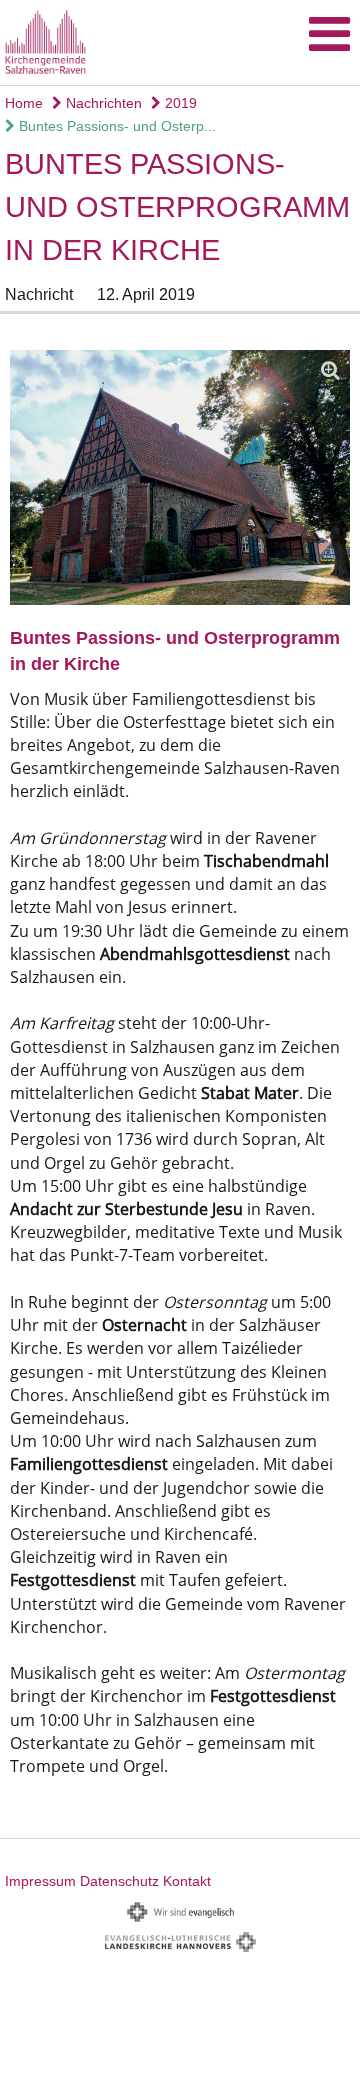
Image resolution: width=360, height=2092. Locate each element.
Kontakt (187, 1881)
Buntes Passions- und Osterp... (115, 126)
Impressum (40, 1881)
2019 (179, 103)
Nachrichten (102, 103)
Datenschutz (119, 1881)
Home (24, 103)
